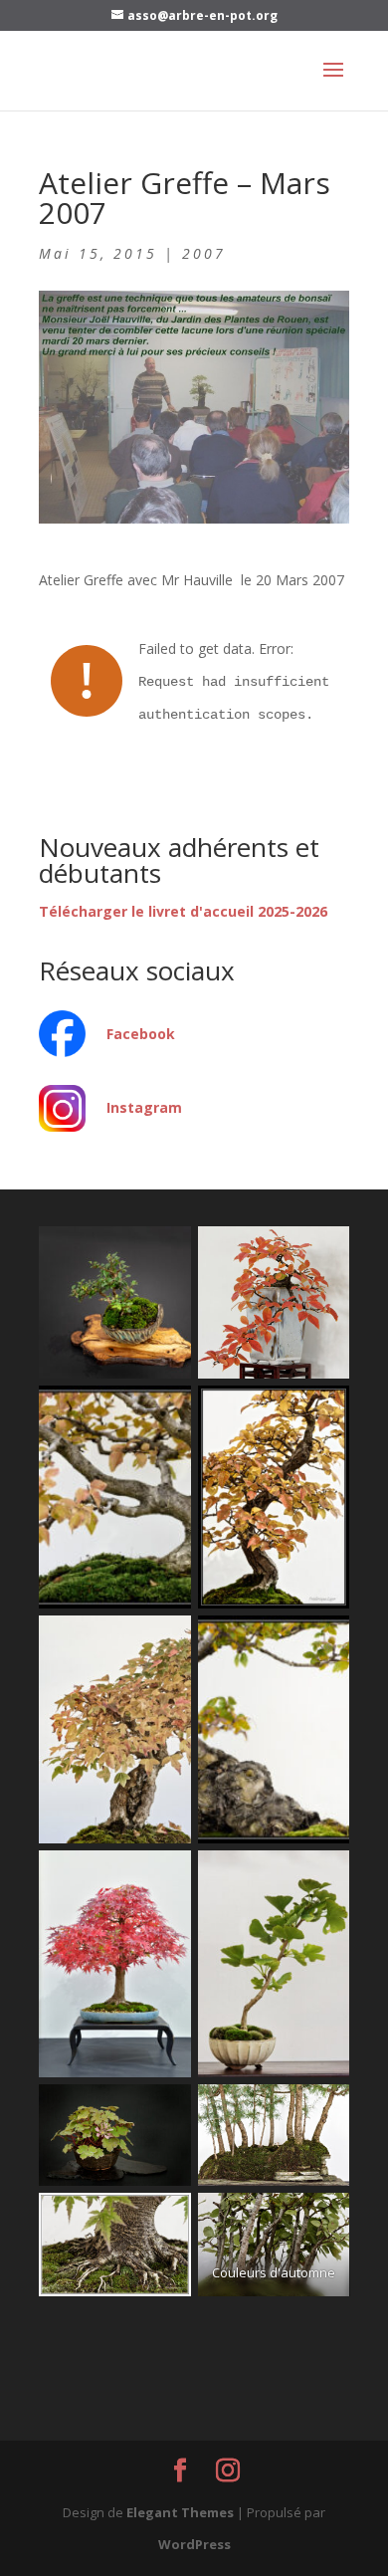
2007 (204, 253)
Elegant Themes (180, 2512)
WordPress (194, 2544)
